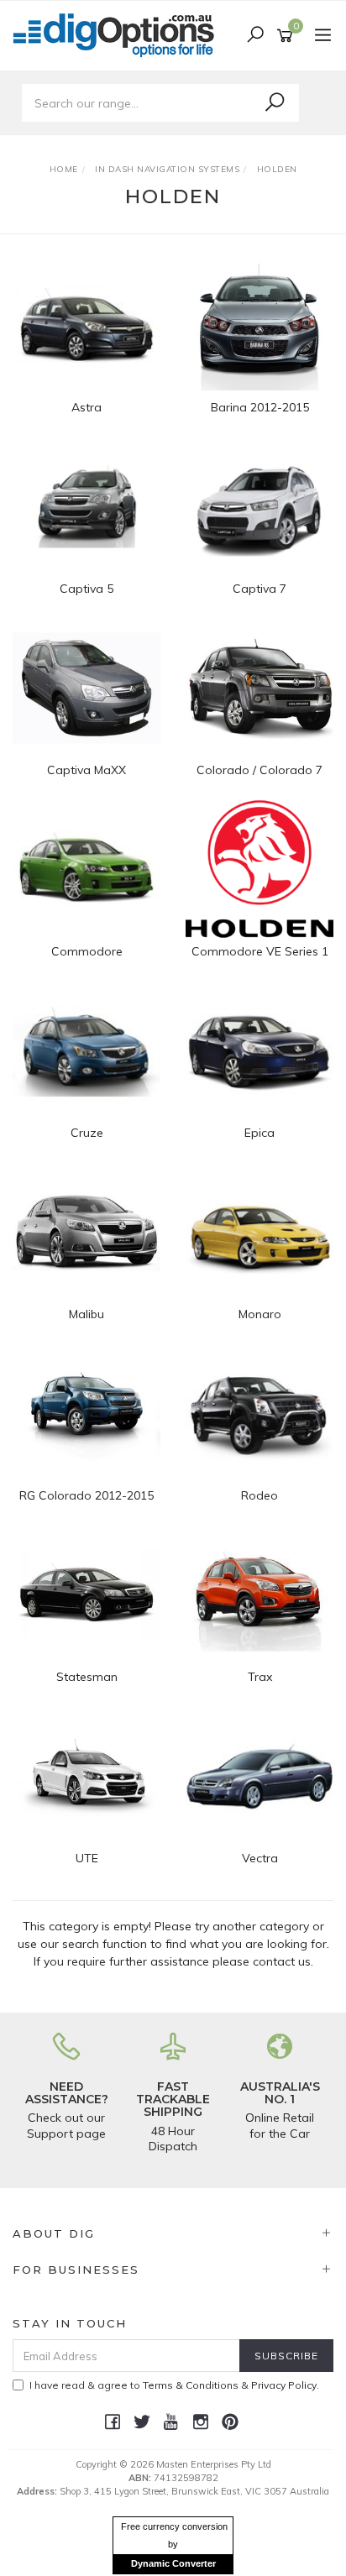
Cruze (87, 1133)
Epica (259, 1133)
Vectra (260, 1858)
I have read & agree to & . (174, 2385)
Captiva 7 (259, 589)
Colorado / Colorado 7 (259, 770)
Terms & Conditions (191, 2385)
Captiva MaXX (86, 770)
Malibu (86, 1314)
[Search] (275, 102)
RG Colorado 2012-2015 (86, 1495)
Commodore (87, 951)
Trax (260, 1677)
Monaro (260, 1314)
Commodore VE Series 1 (260, 951)
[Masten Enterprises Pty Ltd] (118, 34)
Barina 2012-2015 (260, 407)
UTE (87, 1858)
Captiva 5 (86, 589)
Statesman (87, 1677)
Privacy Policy (284, 2385)
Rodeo (259, 1495)
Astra (86, 407)
